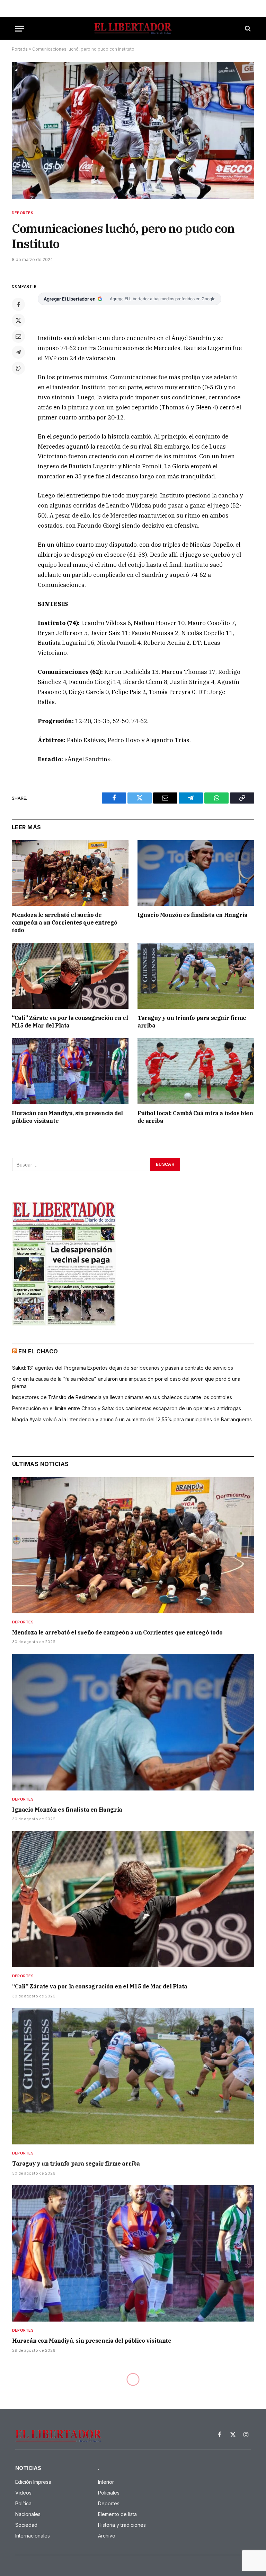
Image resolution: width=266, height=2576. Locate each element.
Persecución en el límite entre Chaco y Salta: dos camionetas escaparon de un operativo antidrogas (127, 1408)
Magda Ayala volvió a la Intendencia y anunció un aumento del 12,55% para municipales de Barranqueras (132, 1419)
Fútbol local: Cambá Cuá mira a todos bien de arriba (195, 1117)
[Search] (247, 29)
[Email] (18, 336)
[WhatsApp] (18, 368)
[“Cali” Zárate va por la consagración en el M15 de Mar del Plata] (70, 976)
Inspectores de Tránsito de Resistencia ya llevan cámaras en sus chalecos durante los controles (122, 1397)
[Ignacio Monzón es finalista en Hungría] (196, 873)
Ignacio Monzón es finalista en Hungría (193, 915)
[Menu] (20, 29)
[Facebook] (18, 304)
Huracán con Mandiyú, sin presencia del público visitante (67, 1117)
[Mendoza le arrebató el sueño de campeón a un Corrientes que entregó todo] (70, 873)
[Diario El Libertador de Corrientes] (133, 29)
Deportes (23, 213)
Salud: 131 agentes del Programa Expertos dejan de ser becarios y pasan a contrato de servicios (123, 1368)
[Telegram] (18, 352)
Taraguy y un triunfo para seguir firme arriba (192, 1022)
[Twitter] (18, 320)
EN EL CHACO (38, 1351)
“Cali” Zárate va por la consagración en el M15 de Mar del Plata (70, 1022)
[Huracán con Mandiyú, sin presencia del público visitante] (70, 1071)
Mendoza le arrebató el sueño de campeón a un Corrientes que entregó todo (65, 922)
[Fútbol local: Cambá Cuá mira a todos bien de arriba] (196, 1071)
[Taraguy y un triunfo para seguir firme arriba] (196, 976)
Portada (20, 49)
